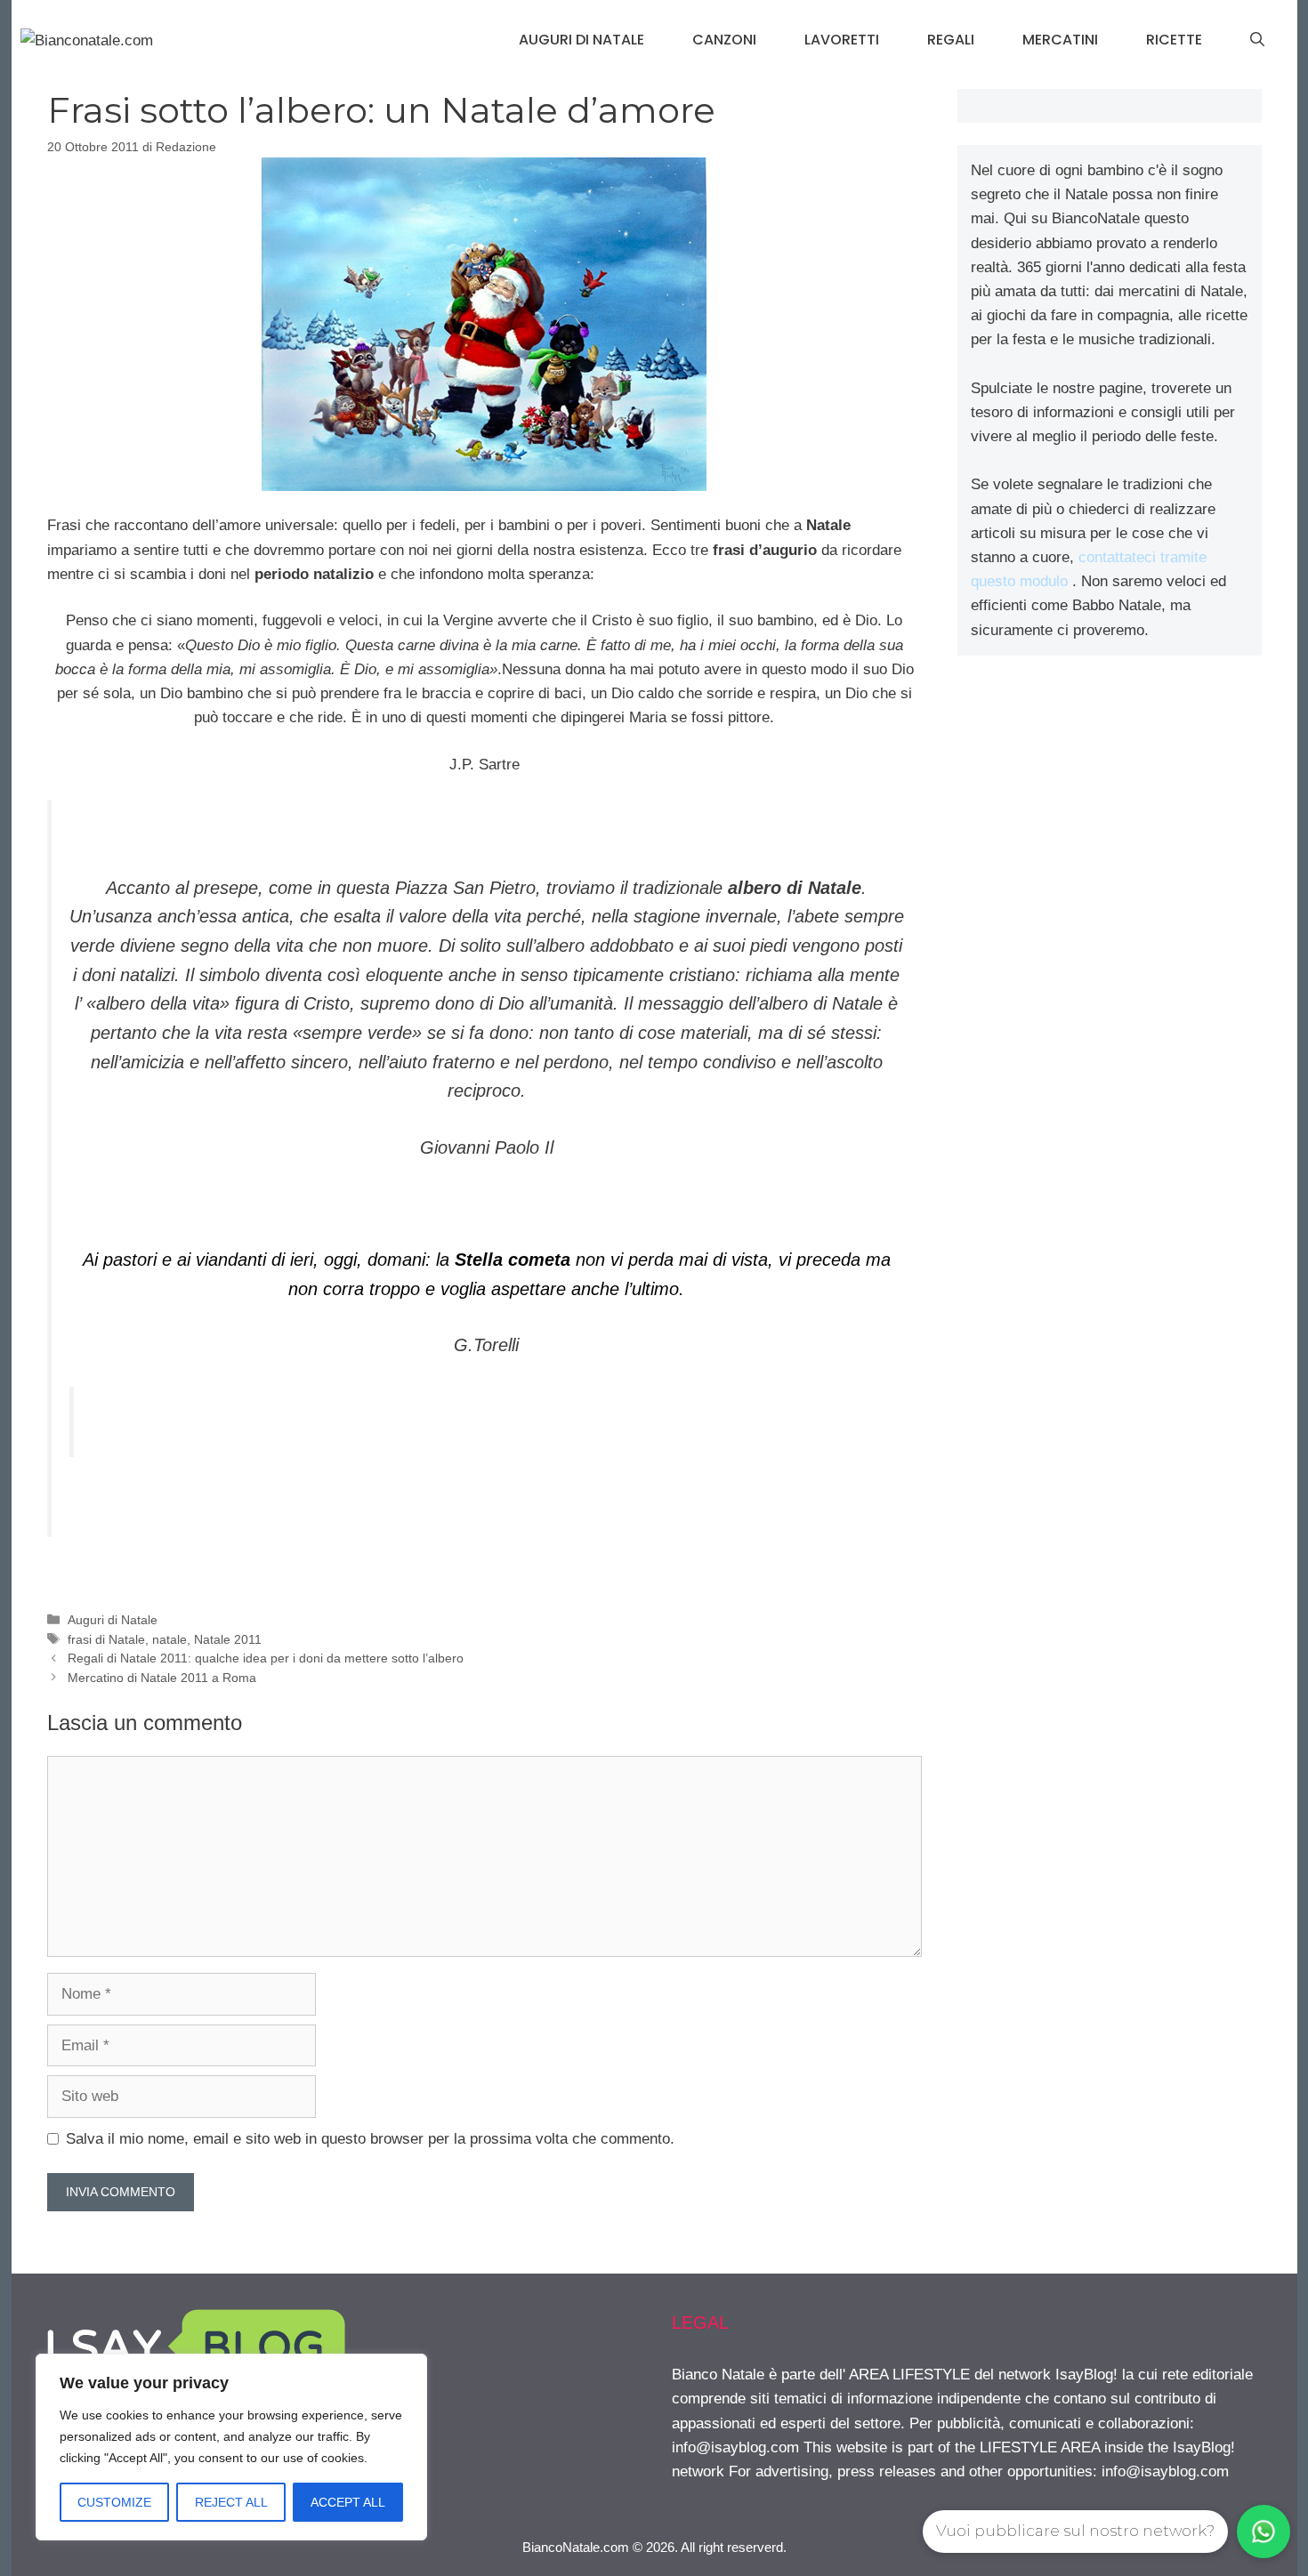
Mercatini (1060, 40)
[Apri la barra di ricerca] (1257, 40)
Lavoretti (842, 40)
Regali (951, 40)
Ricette (1174, 40)
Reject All (231, 2502)
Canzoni (724, 40)
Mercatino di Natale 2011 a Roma (162, 1678)
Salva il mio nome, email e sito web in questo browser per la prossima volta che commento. (370, 2139)
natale (170, 1639)
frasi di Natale (106, 1639)
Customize (114, 2502)
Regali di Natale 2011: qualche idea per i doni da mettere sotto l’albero (266, 1658)
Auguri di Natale (581, 40)
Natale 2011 (228, 1639)
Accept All (348, 2502)
